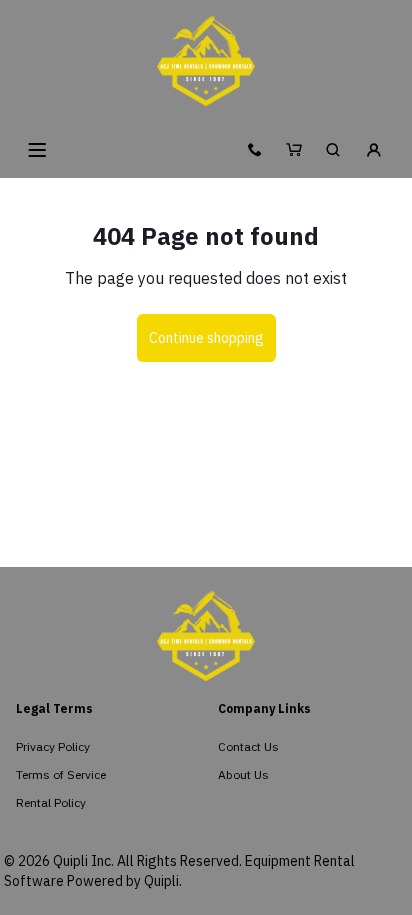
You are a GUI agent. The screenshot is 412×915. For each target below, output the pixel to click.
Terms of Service (61, 774)
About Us (243, 774)
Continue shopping (206, 338)
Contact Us (248, 746)
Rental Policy (51, 802)
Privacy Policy (53, 746)
